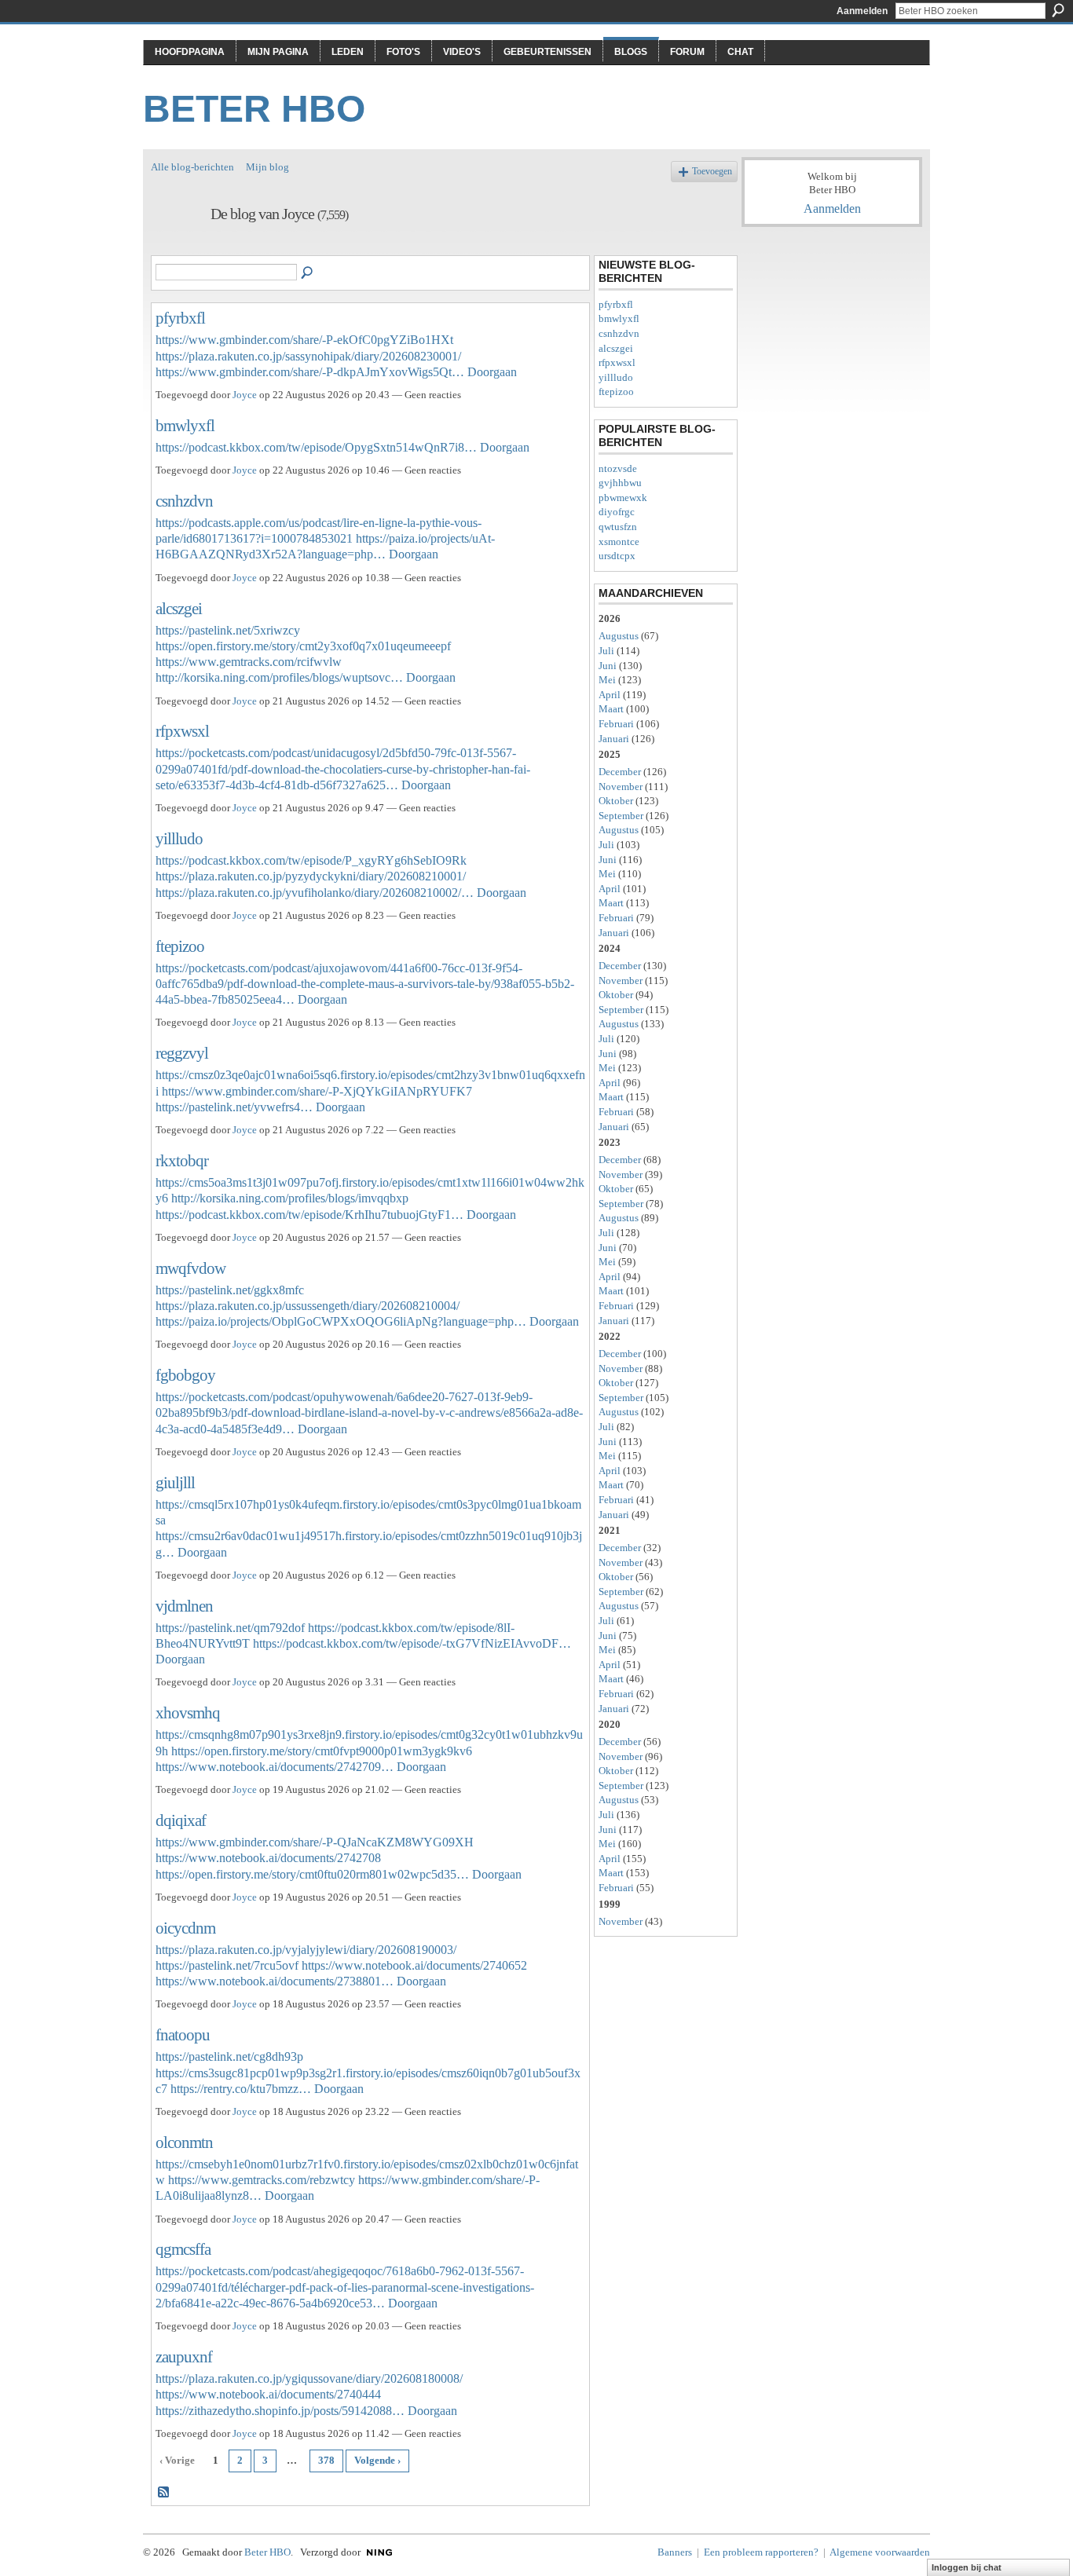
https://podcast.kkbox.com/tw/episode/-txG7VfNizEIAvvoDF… (412, 1643)
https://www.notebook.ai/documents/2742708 (268, 1858)
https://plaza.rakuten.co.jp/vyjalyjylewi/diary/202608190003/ (306, 1950)
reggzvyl (182, 1053)
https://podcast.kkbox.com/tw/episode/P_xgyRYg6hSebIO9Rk (311, 860)
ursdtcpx (617, 556)
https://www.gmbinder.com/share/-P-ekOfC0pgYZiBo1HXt (304, 340)
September (621, 816)
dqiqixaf (181, 1820)
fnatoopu (183, 2034)
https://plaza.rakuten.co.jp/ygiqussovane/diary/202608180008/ (309, 2378)
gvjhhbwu (620, 483)
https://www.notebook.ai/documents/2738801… (275, 1981)
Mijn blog (267, 167)
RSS (164, 2493)
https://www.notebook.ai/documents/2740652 (414, 1965)
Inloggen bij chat (967, 2567)
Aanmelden (862, 11)
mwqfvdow (190, 1268)
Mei (607, 680)
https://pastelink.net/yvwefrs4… (234, 1107)
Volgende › (377, 2460)
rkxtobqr (182, 1160)
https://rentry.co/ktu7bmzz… (241, 2089)
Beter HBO (254, 109)
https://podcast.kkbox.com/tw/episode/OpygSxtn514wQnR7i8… (316, 447)
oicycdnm (185, 1928)
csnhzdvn (184, 501)
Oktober (616, 801)
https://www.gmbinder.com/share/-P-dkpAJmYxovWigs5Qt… (310, 372)
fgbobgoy (185, 1375)
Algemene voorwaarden (880, 2552)
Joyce (245, 395)
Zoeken (1058, 10)
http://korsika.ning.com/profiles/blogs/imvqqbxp (290, 1198)
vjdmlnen (184, 1606)
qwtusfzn (618, 527)
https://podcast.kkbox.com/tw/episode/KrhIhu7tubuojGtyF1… (309, 1215)
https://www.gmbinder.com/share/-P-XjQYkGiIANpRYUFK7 (317, 1091)
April (610, 695)
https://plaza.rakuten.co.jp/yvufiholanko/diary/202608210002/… (315, 893)
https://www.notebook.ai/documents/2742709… (275, 1767)
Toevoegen (712, 172)
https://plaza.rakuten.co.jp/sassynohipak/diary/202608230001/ (308, 356)
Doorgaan (492, 372)
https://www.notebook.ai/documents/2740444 (268, 2394)
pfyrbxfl (180, 318)
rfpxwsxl (182, 731)
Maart (611, 709)
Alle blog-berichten (192, 167)
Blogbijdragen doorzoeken (308, 273)
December (620, 772)
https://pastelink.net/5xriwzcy (228, 630)
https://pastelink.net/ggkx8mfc (230, 1290)
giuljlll (175, 1482)
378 (326, 2460)
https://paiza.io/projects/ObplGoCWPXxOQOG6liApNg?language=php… (341, 1321)
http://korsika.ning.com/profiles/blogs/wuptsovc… (279, 677)
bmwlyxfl (185, 425)
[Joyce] (176, 248)
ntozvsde (618, 468)
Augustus (619, 636)
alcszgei (179, 608)
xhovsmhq (188, 1712)
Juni (608, 666)
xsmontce (619, 542)
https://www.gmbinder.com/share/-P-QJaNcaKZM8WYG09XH (315, 1842)
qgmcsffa (183, 2249)
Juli (606, 651)
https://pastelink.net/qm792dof (230, 1628)
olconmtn (184, 2142)
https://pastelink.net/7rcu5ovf (227, 1965)
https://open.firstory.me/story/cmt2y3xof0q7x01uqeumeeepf (303, 646)
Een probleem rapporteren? (761, 2552)
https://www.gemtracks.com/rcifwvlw (249, 662)
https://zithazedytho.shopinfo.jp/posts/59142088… (280, 2411)
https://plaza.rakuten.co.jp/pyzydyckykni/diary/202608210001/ (311, 876)
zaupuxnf (184, 2356)
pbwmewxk (623, 498)
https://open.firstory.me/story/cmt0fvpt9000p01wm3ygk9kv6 (322, 1751)
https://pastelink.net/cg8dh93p (229, 2056)
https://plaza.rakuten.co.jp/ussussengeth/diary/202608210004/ (308, 1306)
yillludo (179, 838)
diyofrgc (617, 512)
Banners (675, 2552)
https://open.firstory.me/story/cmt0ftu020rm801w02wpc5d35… (312, 1874)
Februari (616, 724)
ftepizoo (180, 946)
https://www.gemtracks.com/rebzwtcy (262, 2180)
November (621, 787)
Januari (614, 739)
